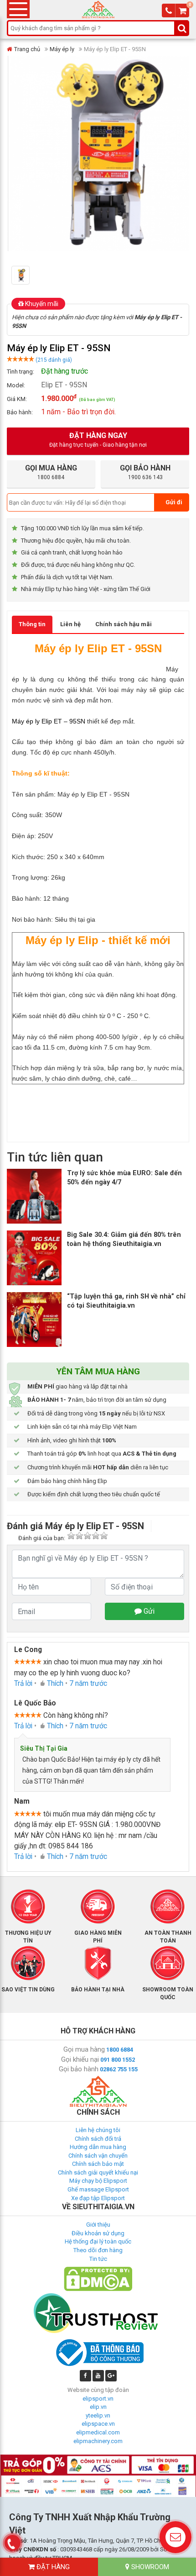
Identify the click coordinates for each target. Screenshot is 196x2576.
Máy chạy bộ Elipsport (98, 2181)
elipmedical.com (98, 2432)
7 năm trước (88, 1684)
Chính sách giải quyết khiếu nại (98, 2172)
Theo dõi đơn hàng (98, 2250)
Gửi (148, 1611)
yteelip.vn (98, 2415)
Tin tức (98, 2259)
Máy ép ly (62, 49)
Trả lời (23, 1684)
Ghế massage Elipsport (98, 2189)
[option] (26, 275)
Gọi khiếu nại (80, 2059)
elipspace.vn (98, 2424)
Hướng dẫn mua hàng (98, 2147)
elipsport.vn (98, 2399)
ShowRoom (149, 2567)
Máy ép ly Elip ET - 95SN (93, 794)
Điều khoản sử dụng (98, 2233)
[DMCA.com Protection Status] (98, 2278)
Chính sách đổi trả (98, 2139)
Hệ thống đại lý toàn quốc (98, 2241)
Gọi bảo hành (79, 2069)
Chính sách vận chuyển (98, 2156)
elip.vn (98, 2407)
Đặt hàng (52, 2567)
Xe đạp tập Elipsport (98, 2198)
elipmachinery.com (98, 2441)
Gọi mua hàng (84, 2049)
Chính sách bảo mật (98, 2164)
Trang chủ (27, 49)
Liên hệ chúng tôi (98, 2130)
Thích (55, 1684)
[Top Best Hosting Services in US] (98, 2313)
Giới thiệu (98, 2225)
